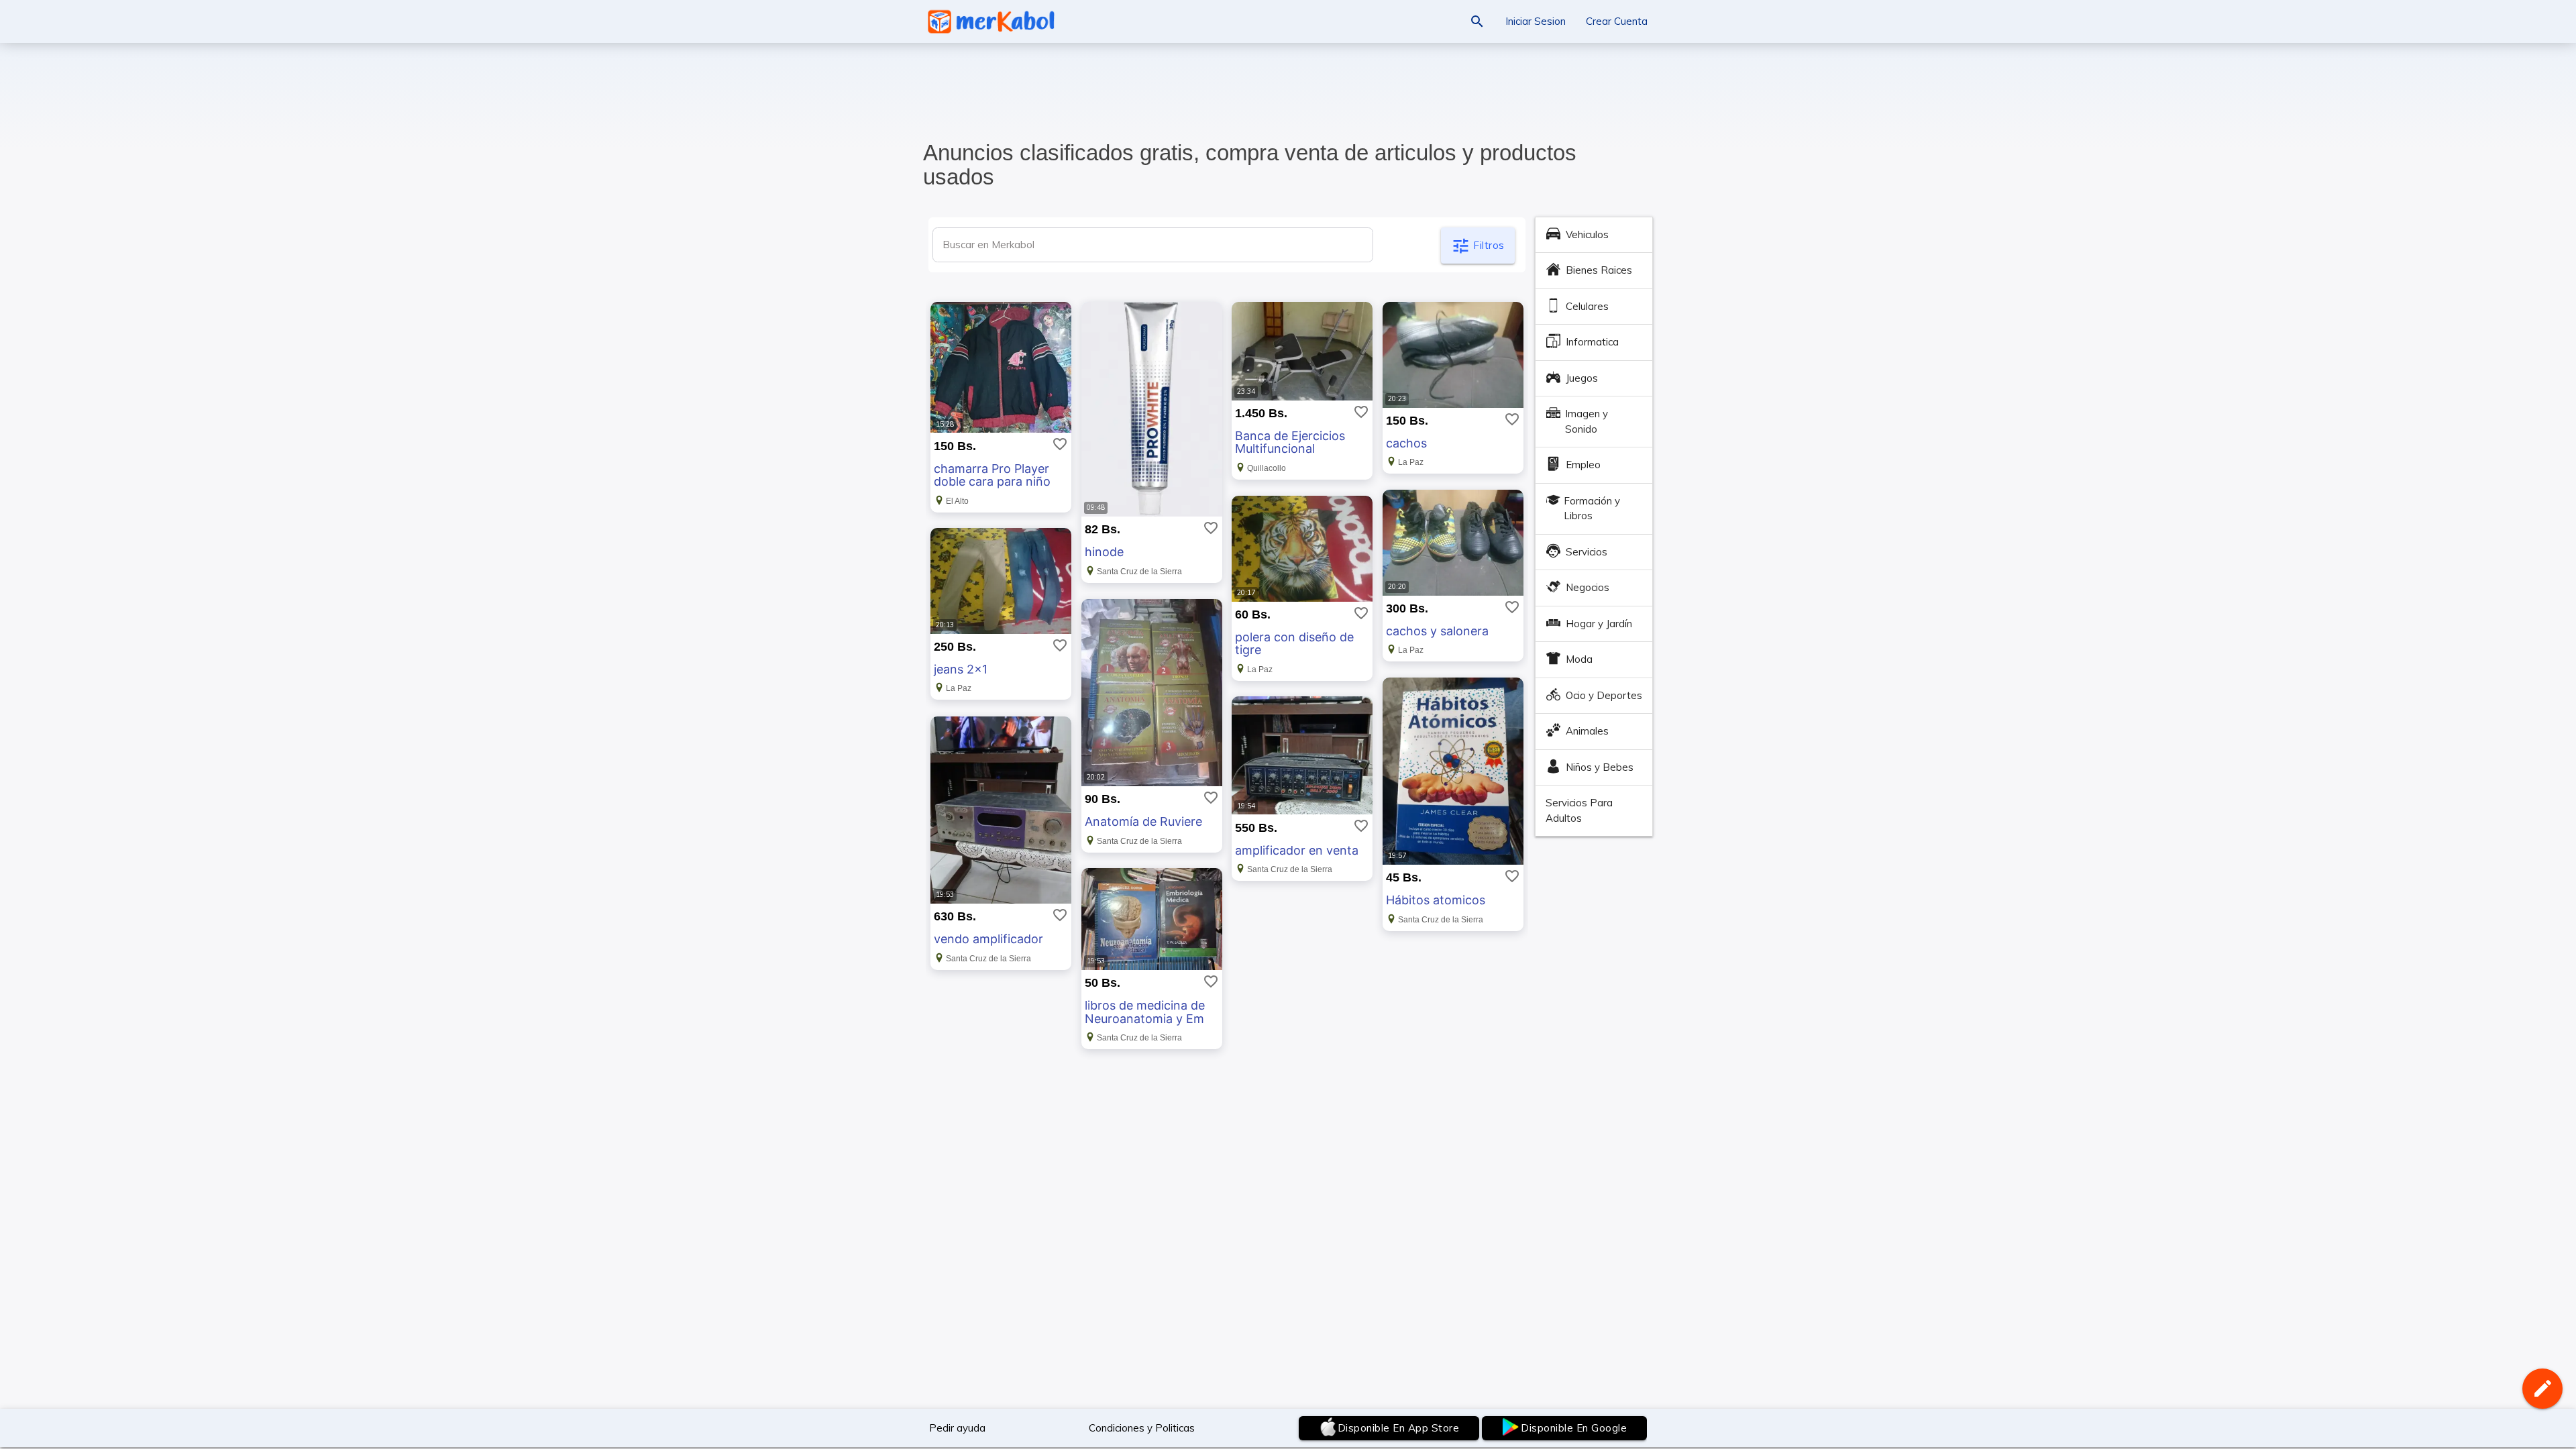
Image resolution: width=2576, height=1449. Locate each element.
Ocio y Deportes (1604, 695)
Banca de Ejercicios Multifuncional (1290, 442)
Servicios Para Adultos (1579, 810)
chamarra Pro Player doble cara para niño (992, 475)
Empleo (1583, 465)
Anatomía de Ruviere (1143, 821)
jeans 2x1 (961, 669)
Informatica (1592, 342)
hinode (1104, 552)
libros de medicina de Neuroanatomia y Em (1145, 1012)
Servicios (1587, 552)
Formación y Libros (1592, 508)
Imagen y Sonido (1587, 421)
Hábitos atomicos (1436, 900)
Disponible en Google (1574, 1428)
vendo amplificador (988, 939)
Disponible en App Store (1399, 1428)
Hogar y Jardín (1599, 624)
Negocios (1588, 587)
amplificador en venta (1297, 850)
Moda (1579, 659)
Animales (1587, 731)
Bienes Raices (1599, 270)
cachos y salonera (1437, 631)
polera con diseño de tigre (1294, 644)
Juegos (1582, 378)
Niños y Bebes (1600, 767)
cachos (1406, 443)
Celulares (1587, 306)
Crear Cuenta (1617, 21)
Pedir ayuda (957, 1428)
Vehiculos (1587, 234)
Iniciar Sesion (1536, 21)
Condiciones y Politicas (1142, 1428)
